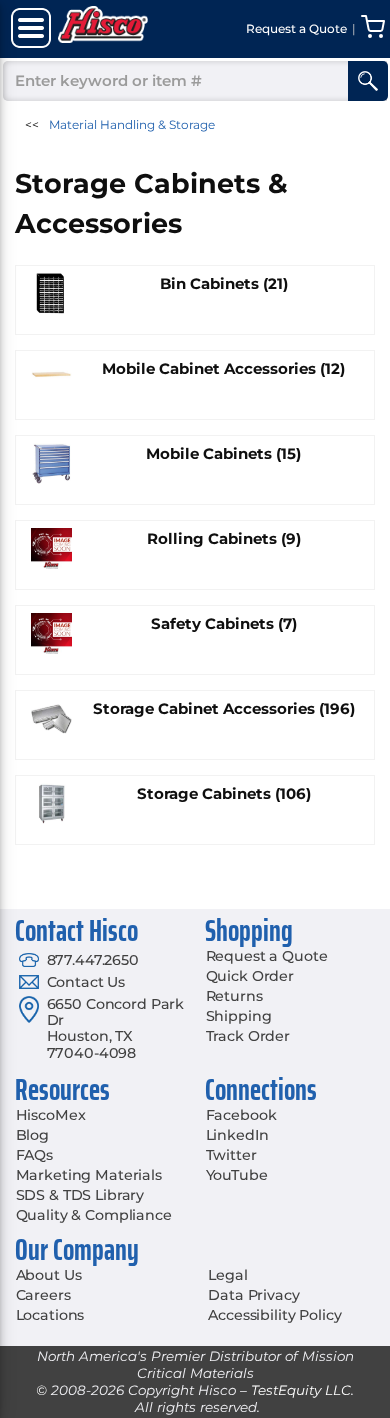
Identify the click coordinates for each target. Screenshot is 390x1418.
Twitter (231, 1155)
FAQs (34, 1155)
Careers (43, 1295)
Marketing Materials (89, 1175)
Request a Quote (267, 956)
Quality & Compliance (94, 1215)
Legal (227, 1275)
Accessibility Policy (274, 1315)
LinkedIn (237, 1135)
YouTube (237, 1175)
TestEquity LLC (301, 1390)
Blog (32, 1135)
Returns (234, 996)
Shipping (239, 1016)
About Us (49, 1275)
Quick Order (250, 976)
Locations (50, 1315)
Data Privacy (253, 1295)
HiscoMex (51, 1115)
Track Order (248, 1036)
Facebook (241, 1115)
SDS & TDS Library (80, 1195)
